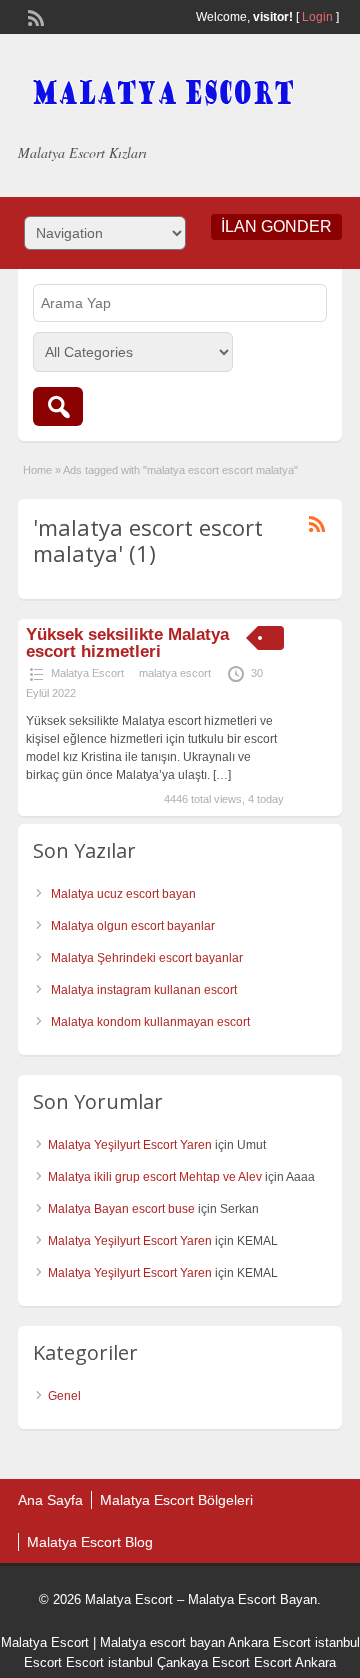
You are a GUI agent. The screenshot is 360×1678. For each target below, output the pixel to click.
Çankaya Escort (203, 1662)
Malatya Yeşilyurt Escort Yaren (130, 1145)
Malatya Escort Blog (90, 1542)
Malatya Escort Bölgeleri (176, 1500)
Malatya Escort (87, 673)
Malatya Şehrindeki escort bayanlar (147, 958)
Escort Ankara (295, 1662)
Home (37, 470)
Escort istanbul (109, 1662)
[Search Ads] (58, 406)
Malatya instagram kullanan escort (144, 990)
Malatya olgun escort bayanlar (133, 926)
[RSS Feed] (34, 16)
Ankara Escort (269, 1642)
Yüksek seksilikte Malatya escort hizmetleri (127, 643)
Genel (64, 1396)
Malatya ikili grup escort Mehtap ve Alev (155, 1177)
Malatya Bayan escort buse (121, 1209)
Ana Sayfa (50, 1500)
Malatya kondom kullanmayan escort (150, 1022)
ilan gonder (276, 226)
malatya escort (175, 673)
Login (317, 17)
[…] (222, 775)
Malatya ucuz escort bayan (123, 894)
